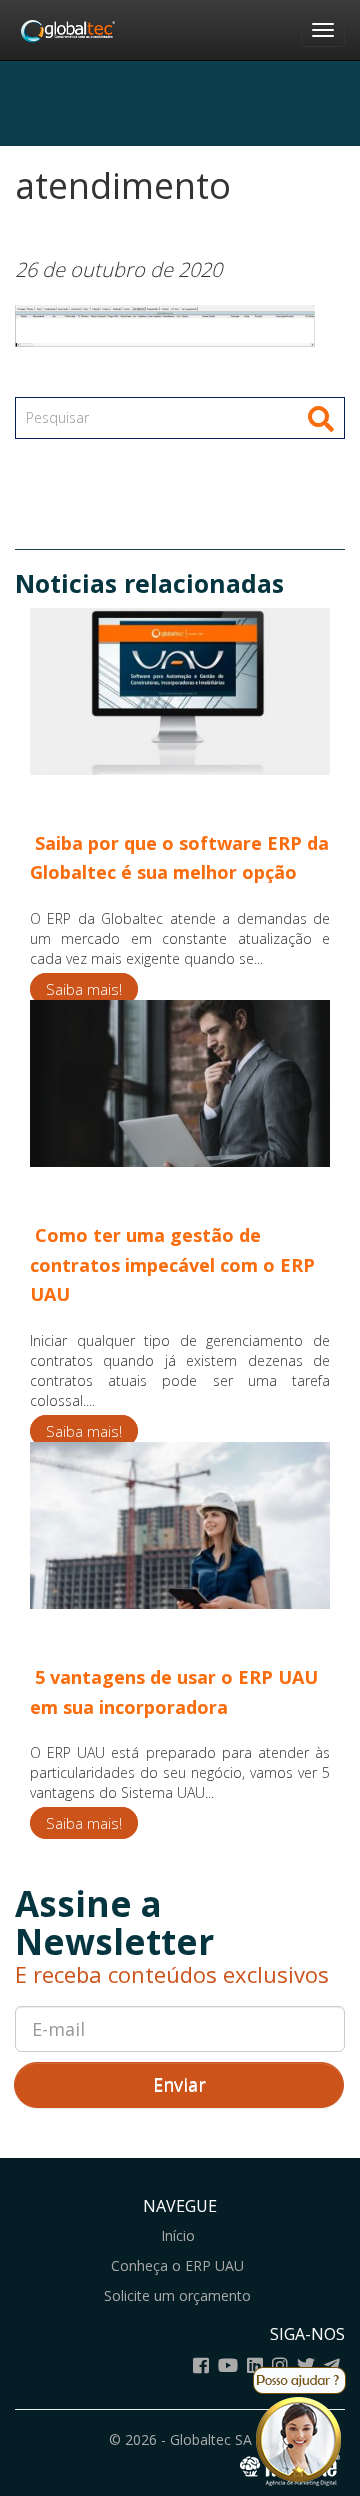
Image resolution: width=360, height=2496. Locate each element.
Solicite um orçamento (177, 2295)
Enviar (179, 2084)
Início (178, 2235)
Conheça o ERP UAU (177, 2265)
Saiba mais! (84, 989)
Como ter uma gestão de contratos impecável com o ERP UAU (172, 1264)
